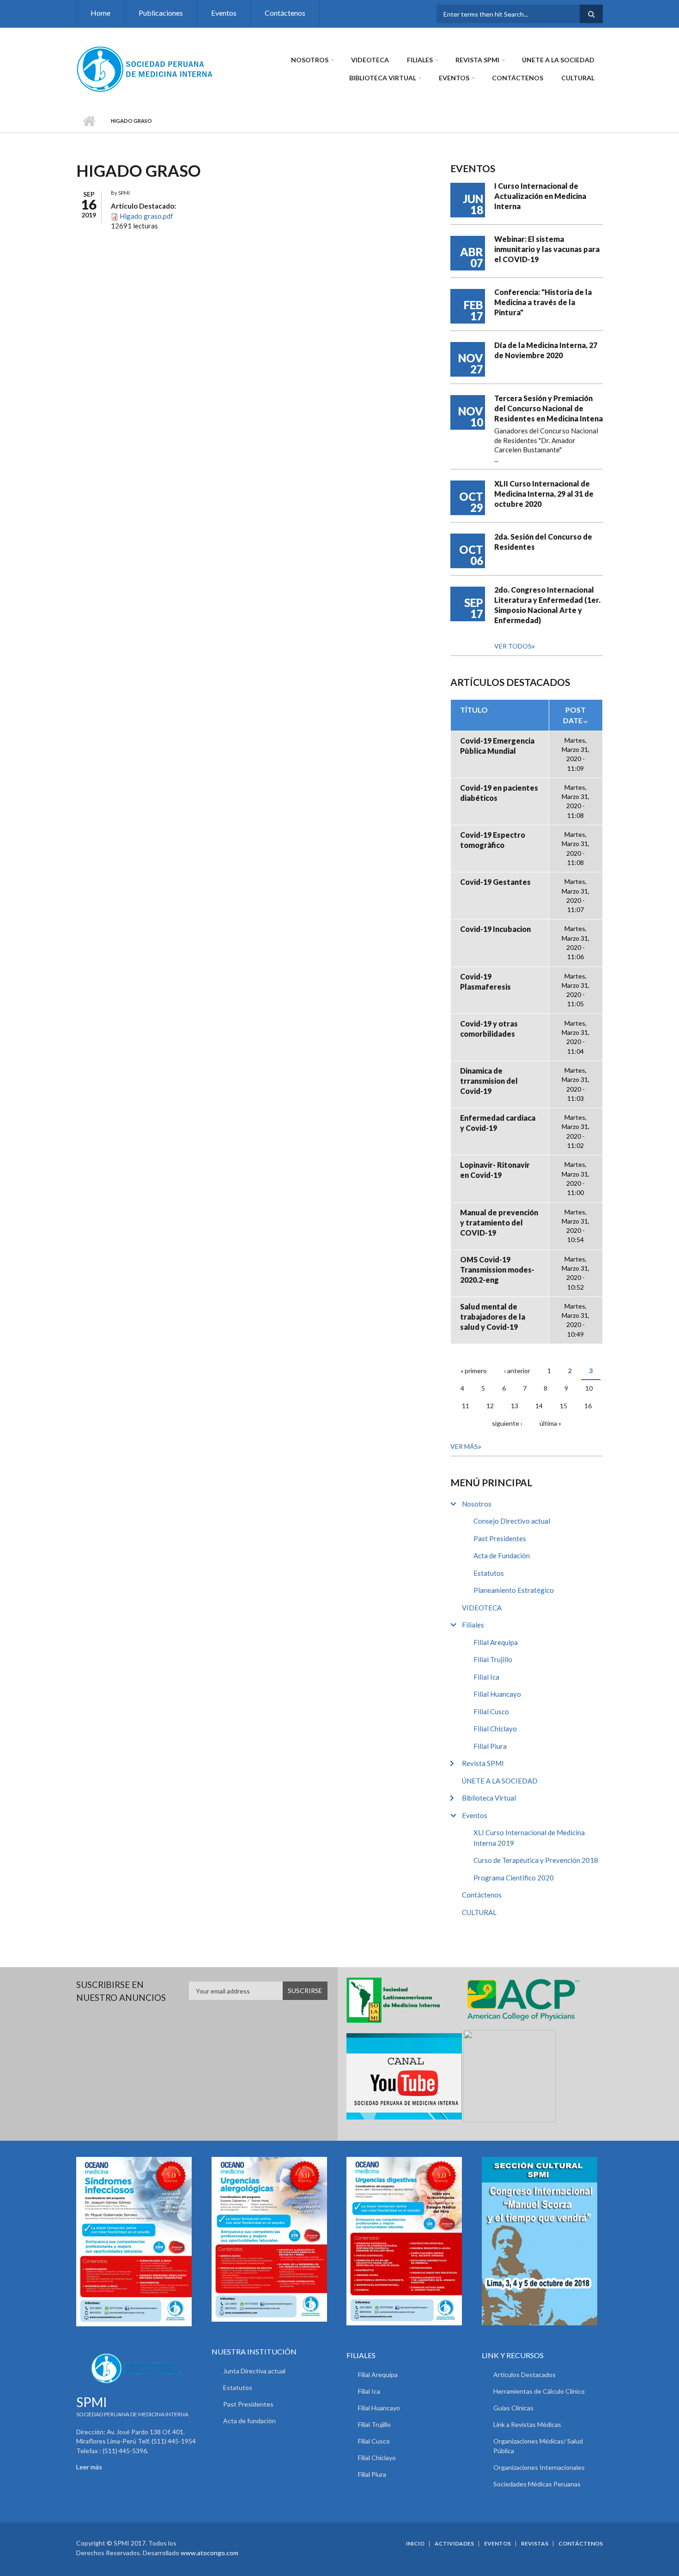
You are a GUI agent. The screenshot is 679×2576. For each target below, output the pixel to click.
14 (539, 1406)
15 (564, 1406)
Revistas (535, 2544)
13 (515, 1406)
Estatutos (489, 1573)
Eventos (224, 13)
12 (490, 1406)
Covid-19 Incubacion (495, 929)
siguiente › (507, 1423)
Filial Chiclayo (495, 1729)
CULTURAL (578, 78)
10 (589, 1388)
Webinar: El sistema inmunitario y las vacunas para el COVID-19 (547, 249)
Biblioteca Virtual (383, 78)
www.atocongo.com (209, 2553)
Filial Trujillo (493, 1659)
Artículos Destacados (524, 2375)
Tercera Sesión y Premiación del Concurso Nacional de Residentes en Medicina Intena (549, 408)
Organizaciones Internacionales (539, 2467)
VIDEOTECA (370, 60)
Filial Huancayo (497, 1694)
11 (466, 1406)
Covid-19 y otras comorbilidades (489, 1029)
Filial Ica (486, 1677)
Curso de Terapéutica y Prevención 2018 (536, 1860)
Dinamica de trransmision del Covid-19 (489, 1081)
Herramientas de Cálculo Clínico (539, 2391)
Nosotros (310, 60)
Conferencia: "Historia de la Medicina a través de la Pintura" (543, 302)
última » (550, 1423)
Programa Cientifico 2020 (514, 1878)
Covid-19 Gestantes (495, 882)
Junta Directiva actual (254, 2371)
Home (100, 13)
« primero (474, 1371)
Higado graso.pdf (146, 216)
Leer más (89, 2467)
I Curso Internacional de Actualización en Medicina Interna (540, 196)
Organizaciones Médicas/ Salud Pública (538, 2446)
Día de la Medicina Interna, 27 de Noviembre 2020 (546, 350)
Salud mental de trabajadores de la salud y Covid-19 (493, 1317)
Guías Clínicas (513, 2408)
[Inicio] (145, 68)
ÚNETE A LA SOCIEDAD (558, 60)
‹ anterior (517, 1371)
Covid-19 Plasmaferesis (485, 982)
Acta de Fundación (502, 1555)
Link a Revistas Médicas (527, 2424)
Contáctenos (285, 13)
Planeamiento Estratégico (514, 1590)
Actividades (454, 2544)
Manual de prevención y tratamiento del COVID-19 (499, 1222)
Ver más (464, 1446)
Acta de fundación (249, 2421)
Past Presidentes (500, 1538)
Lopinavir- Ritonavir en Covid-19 (495, 1170)
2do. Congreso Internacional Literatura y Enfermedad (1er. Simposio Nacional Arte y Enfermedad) (547, 605)
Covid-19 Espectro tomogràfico (493, 840)
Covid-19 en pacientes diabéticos (499, 793)
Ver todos (513, 646)
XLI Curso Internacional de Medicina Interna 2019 (529, 1838)
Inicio (89, 121)
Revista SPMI (477, 60)
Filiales (420, 60)
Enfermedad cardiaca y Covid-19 (498, 1123)
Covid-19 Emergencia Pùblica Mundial (497, 746)
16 (588, 1406)
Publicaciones (161, 13)
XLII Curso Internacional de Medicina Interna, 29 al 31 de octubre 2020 (544, 494)
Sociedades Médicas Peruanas (537, 2484)
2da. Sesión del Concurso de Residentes (543, 542)
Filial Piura (490, 1746)
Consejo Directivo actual (512, 1521)
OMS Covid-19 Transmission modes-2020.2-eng (497, 1270)
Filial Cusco (491, 1711)
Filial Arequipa (496, 1642)
